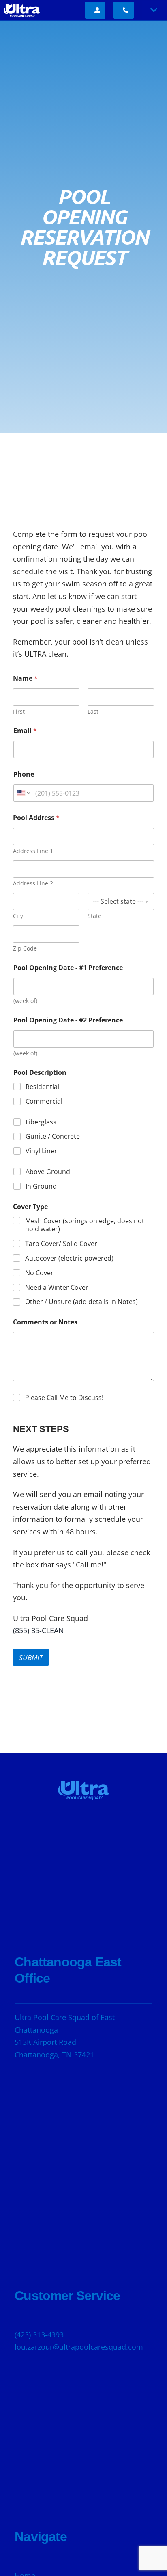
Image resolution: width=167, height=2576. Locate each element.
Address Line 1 (33, 851)
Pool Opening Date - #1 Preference (68, 968)
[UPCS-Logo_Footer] (83, 1781)
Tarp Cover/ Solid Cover (61, 1244)
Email (25, 731)
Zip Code (25, 948)
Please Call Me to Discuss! (64, 1398)
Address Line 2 (33, 883)
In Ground (41, 1186)
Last (93, 711)
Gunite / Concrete (53, 1136)
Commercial (44, 1101)
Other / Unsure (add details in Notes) (81, 1302)
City (18, 916)
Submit (31, 1657)
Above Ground (48, 1172)
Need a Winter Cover (57, 1288)
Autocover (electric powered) (69, 1258)
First (19, 711)
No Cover (39, 1273)
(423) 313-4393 (39, 2335)
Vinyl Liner (41, 1151)
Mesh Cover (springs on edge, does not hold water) (85, 1225)
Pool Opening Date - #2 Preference (68, 1020)
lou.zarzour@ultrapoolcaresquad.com (79, 2347)
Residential (42, 1087)
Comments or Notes (45, 1322)
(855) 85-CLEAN (39, 1630)
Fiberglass (41, 1122)
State (94, 916)
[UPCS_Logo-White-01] (22, 5)
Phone (24, 774)
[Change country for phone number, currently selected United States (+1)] (23, 793)
